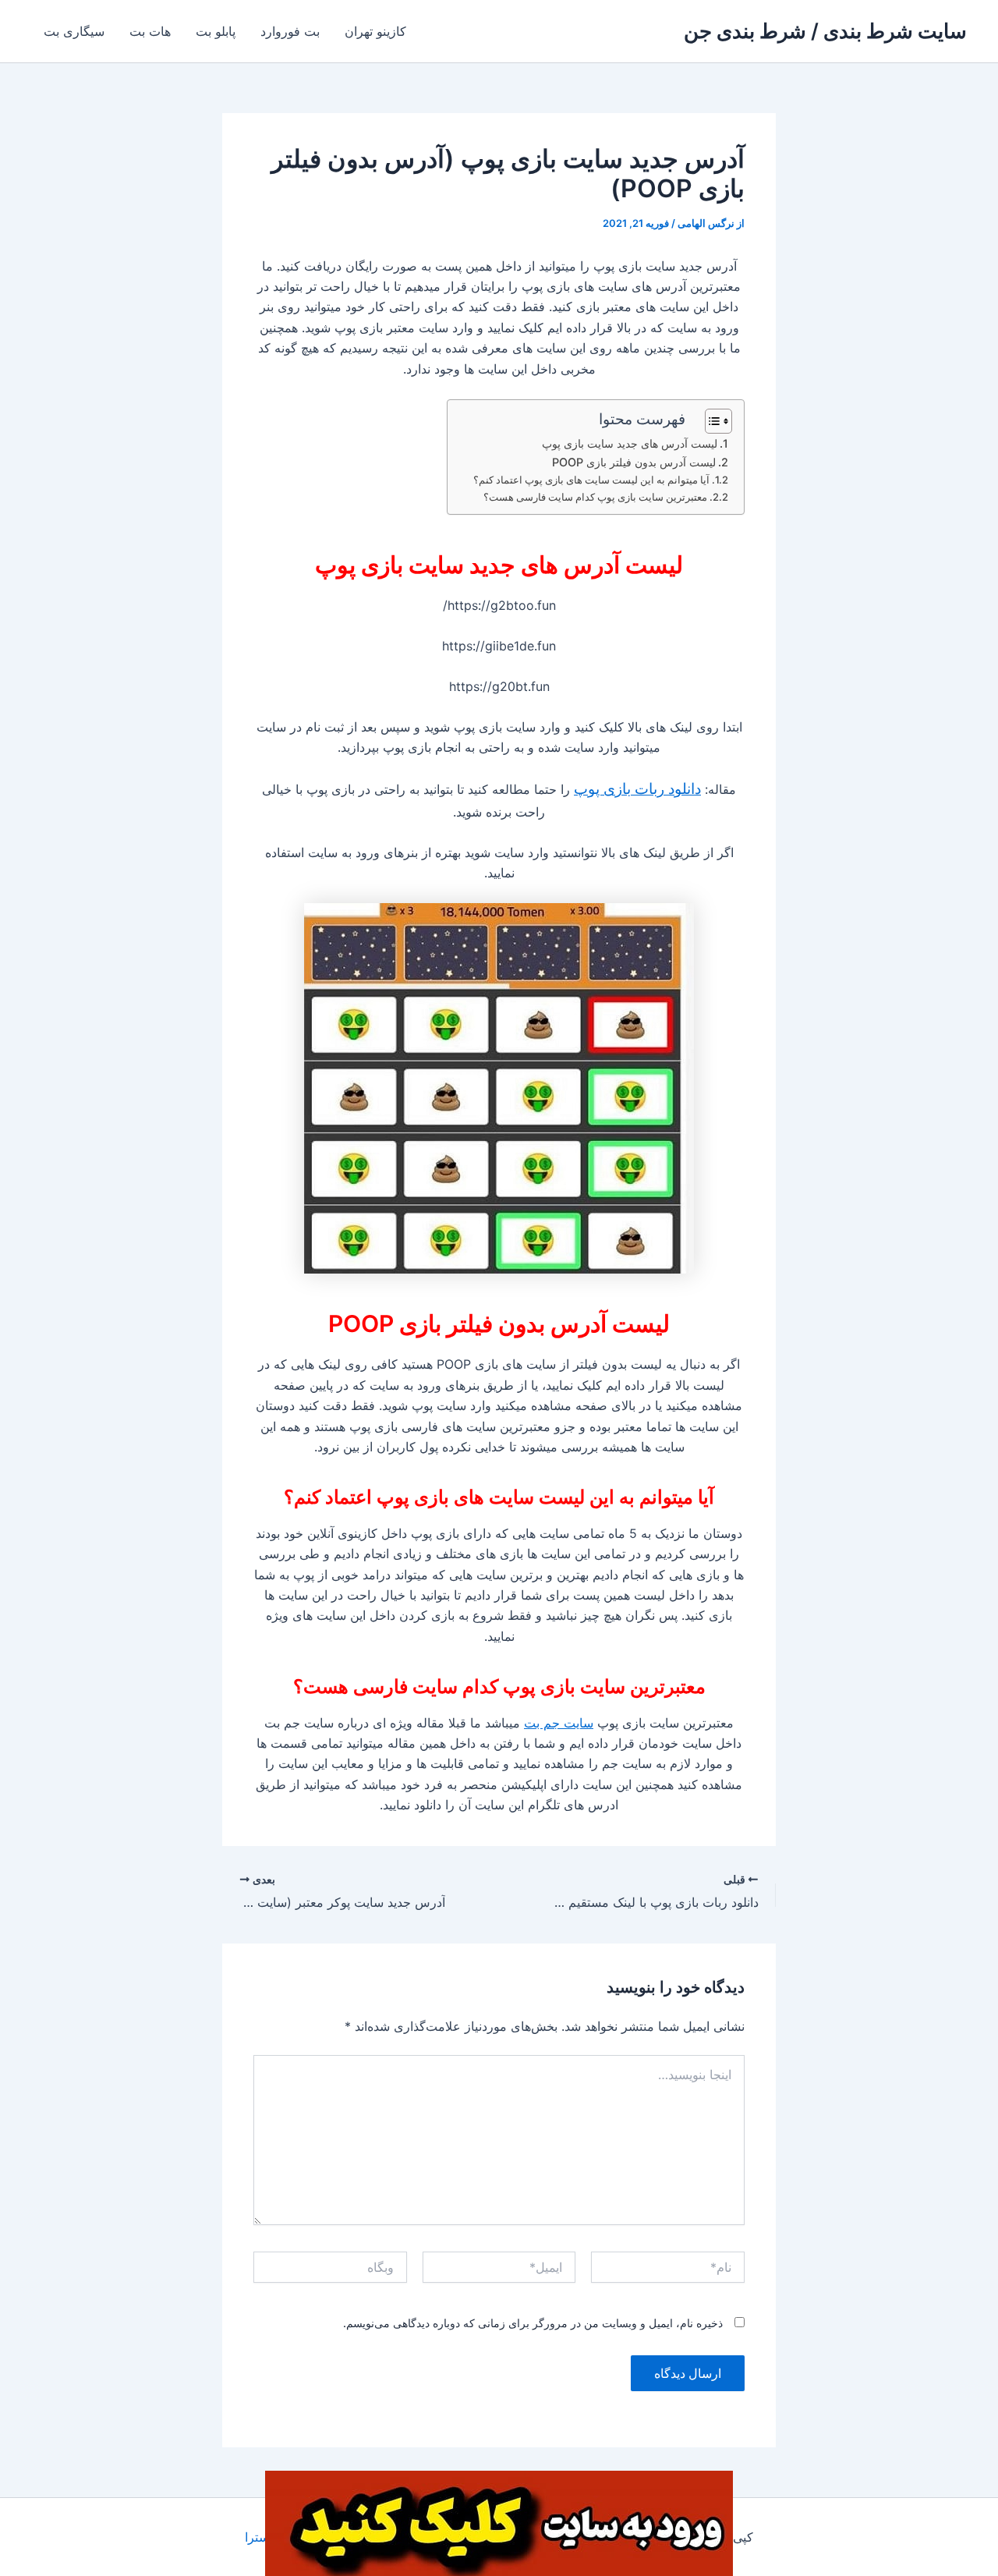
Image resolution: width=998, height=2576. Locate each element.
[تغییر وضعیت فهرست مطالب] (711, 421)
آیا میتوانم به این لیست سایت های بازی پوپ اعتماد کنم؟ (591, 480)
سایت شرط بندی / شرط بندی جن (825, 31)
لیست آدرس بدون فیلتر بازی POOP (634, 462)
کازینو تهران (375, 31)
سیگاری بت (74, 31)
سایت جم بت (559, 1723)
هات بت (150, 31)
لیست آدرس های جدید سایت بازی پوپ (630, 443)
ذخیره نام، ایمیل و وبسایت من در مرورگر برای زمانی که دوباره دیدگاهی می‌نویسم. (533, 2323)
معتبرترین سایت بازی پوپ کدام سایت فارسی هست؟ (595, 497)
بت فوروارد (290, 31)
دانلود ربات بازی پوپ (637, 789)
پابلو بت (216, 31)
